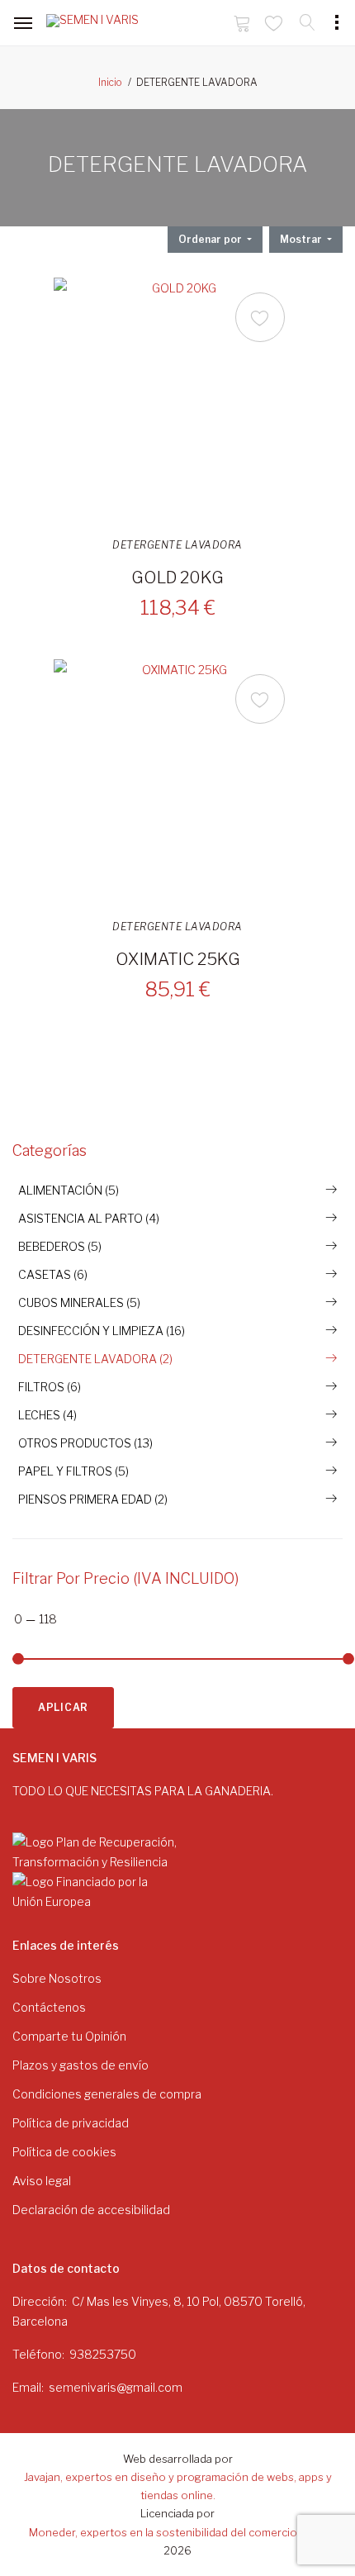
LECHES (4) (47, 1415)
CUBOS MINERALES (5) (79, 1302)
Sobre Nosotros (57, 1978)
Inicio (110, 82)
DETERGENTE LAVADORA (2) (95, 1359)
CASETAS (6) (53, 1274)
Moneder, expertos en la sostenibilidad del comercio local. (177, 2532)
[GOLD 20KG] (177, 402)
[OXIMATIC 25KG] (177, 783)
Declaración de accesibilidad (91, 2210)
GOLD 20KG (177, 577)
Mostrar (302, 239)
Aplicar (63, 1707)
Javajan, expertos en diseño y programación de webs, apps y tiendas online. (178, 2486)
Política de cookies (64, 2152)
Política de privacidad (71, 2123)
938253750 (103, 2354)
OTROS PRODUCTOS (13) (85, 1443)
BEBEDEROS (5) (60, 1246)
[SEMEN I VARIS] (96, 24)
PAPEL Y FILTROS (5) (73, 1471)
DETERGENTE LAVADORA (177, 545)
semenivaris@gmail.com (116, 2387)
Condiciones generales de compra (107, 2094)
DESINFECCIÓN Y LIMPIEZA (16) (102, 1331)
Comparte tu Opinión (69, 2036)
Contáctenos (49, 2007)
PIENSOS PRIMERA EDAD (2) (93, 1499)
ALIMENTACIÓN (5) (69, 1190)
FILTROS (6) (50, 1387)
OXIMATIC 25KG (178, 959)
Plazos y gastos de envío (80, 2065)
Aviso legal (42, 2181)
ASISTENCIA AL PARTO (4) (89, 1218)
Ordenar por (211, 239)
